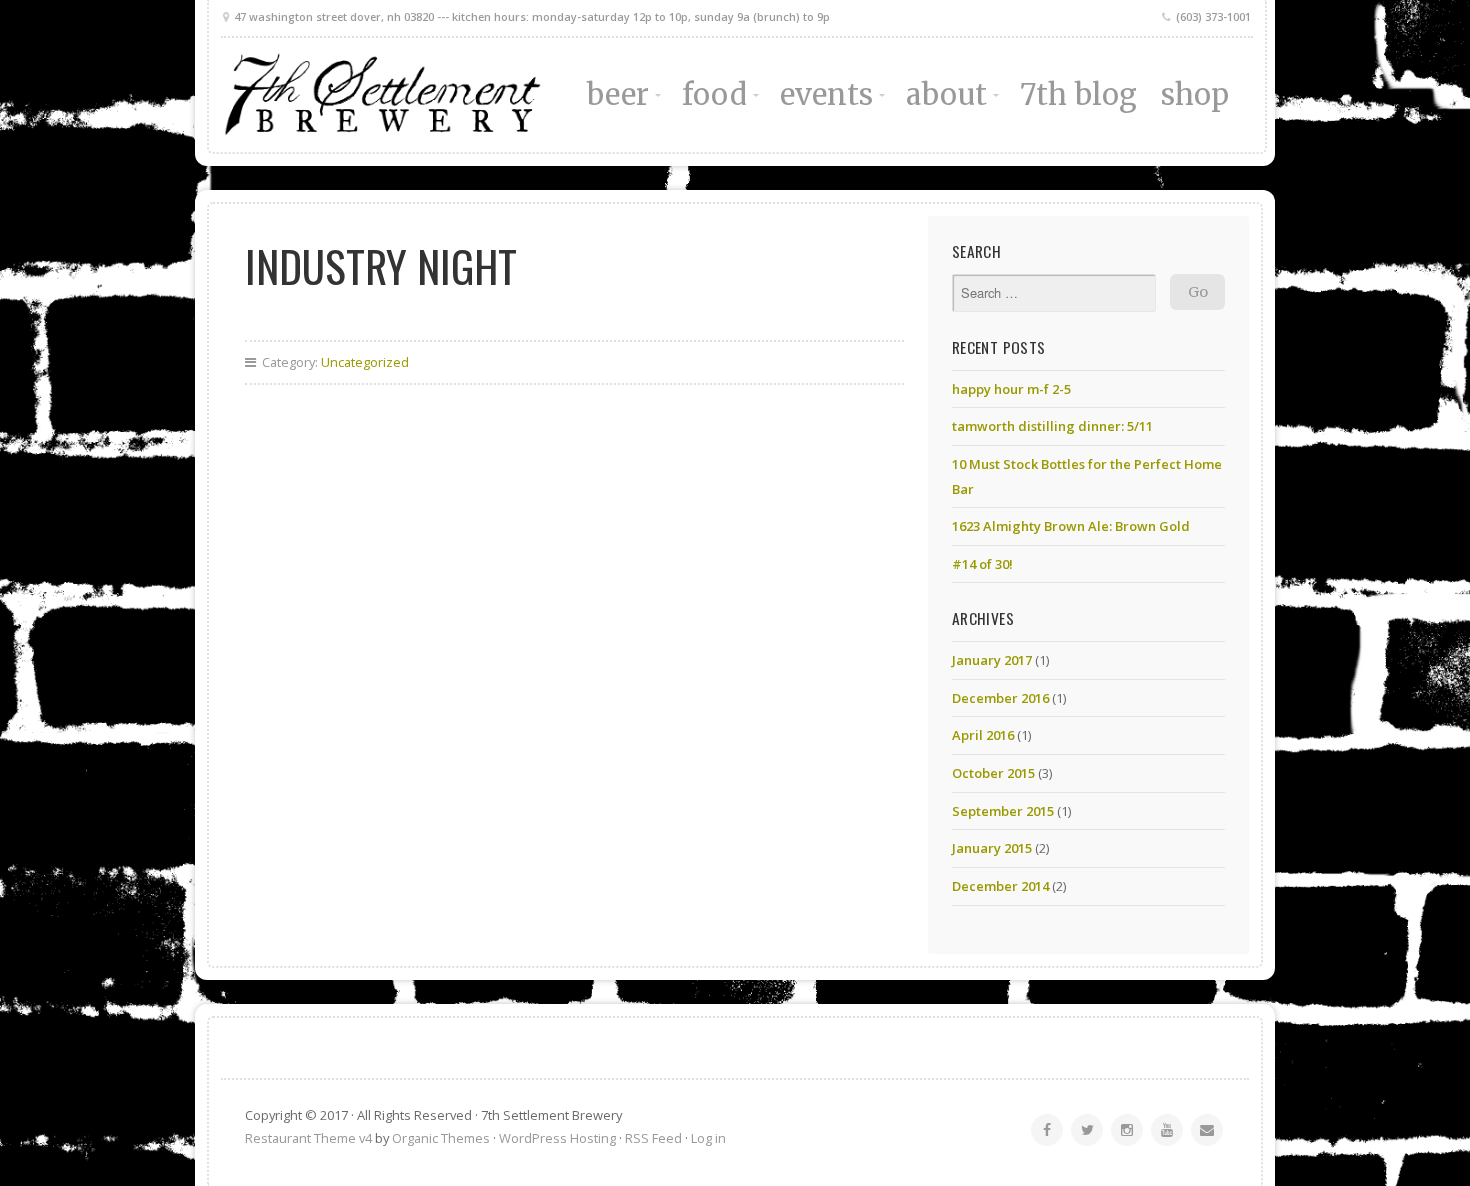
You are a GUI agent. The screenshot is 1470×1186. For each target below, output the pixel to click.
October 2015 (993, 773)
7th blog (1079, 95)
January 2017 (992, 660)
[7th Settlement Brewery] (382, 95)
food (714, 95)
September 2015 (1003, 811)
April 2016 (983, 735)
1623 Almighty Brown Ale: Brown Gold (1071, 526)
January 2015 (992, 848)
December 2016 (1000, 698)
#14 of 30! (982, 564)
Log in (708, 1138)
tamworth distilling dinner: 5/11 (1052, 426)
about (946, 95)
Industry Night (381, 265)
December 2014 (1000, 886)
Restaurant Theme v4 (308, 1138)
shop (1195, 95)
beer (617, 95)
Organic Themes (441, 1138)
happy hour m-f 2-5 (1011, 389)
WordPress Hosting (557, 1138)
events (827, 95)
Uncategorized (365, 362)
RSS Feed (653, 1138)
